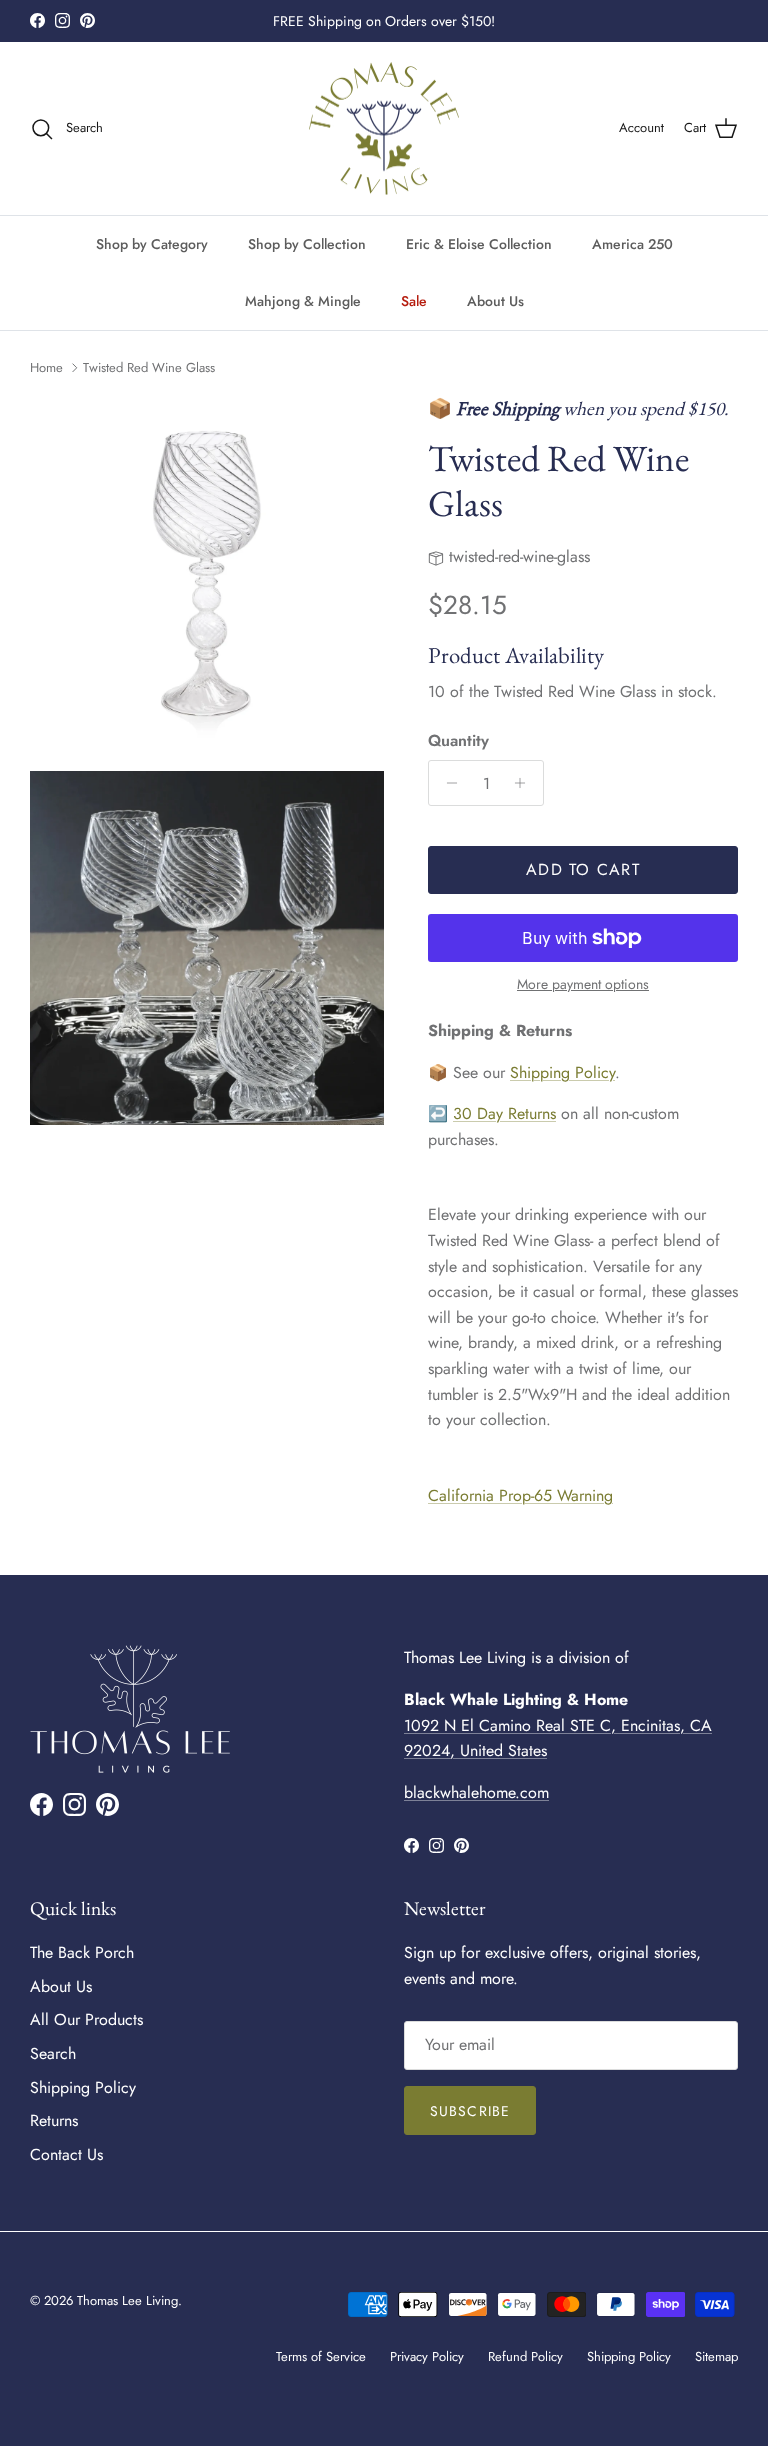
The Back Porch (82, 1952)
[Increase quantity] (525, 783)
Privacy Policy (427, 2356)
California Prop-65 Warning (520, 1495)
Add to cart (583, 869)
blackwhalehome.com (476, 1792)
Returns (54, 2120)
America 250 (632, 244)
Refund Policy (525, 2356)
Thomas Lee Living (127, 2300)
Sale (414, 301)
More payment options (583, 984)
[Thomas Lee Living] (384, 129)
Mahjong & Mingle (303, 301)
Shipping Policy (562, 1072)
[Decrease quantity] (446, 783)
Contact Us (66, 2154)
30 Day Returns (504, 1113)
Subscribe (470, 2111)
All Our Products (86, 2019)
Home (46, 367)
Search (53, 2053)
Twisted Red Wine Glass (149, 367)
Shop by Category (152, 244)
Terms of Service (321, 2356)
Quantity (458, 741)
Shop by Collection (307, 244)
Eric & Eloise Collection (479, 244)
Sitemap (716, 2356)
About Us (495, 301)
